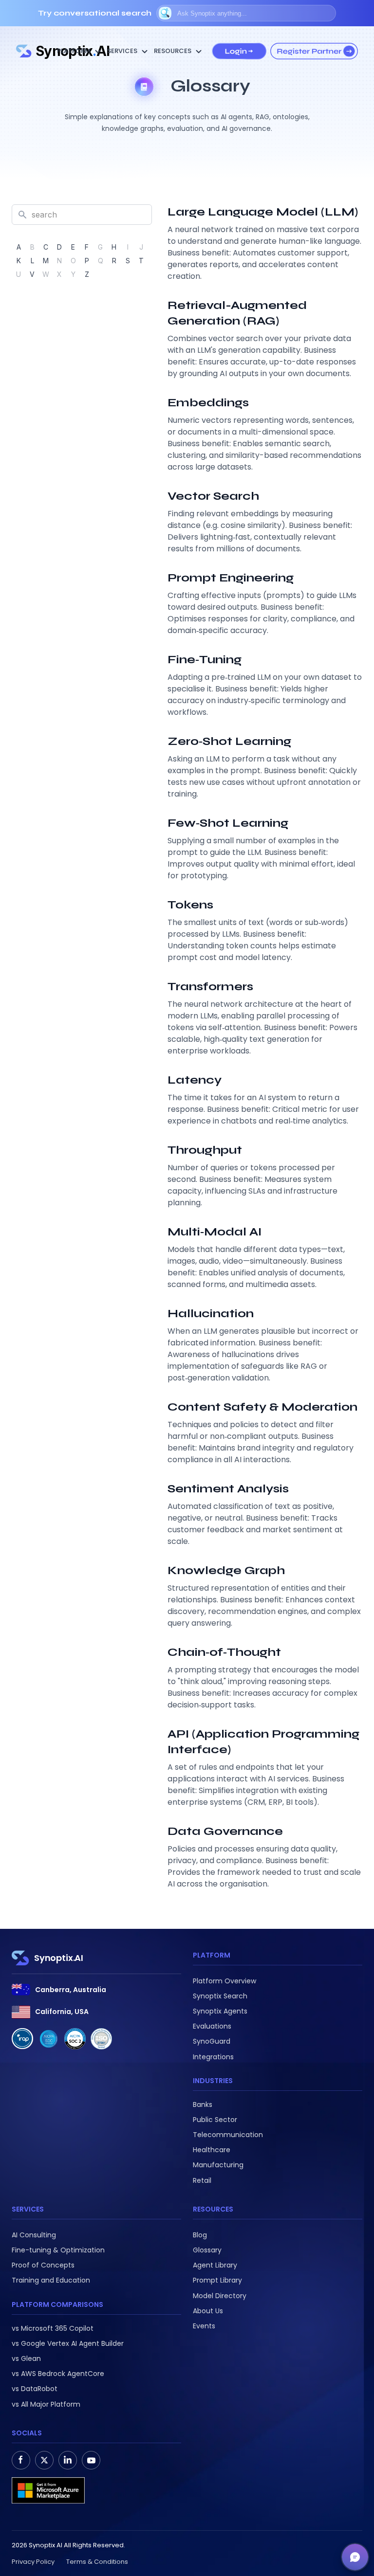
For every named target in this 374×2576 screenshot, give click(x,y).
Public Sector (215, 2120)
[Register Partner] (314, 51)
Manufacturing (218, 2165)
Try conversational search (95, 13)
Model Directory (220, 2296)
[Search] (165, 13)
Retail (202, 2180)
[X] (44, 2460)
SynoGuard (212, 2041)
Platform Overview (224, 1981)
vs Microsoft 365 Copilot (53, 2328)
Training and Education (51, 2280)
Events (204, 2326)
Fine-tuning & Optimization (58, 2250)
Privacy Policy (33, 2562)
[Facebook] (21, 2460)
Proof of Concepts (43, 2265)
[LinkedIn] (68, 2460)
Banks (203, 2104)
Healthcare (212, 2150)
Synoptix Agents (220, 2011)
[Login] (239, 51)
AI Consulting (34, 2235)
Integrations (213, 2057)
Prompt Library (217, 2280)
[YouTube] (91, 2460)
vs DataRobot (35, 2389)
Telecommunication (228, 2135)
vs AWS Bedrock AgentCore (58, 2374)
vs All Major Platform (46, 2404)
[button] (355, 2557)
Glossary (207, 2250)
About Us (208, 2311)
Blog (200, 2235)
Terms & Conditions (97, 2562)
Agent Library (215, 2265)
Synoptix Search (220, 1996)
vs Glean (26, 2358)
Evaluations (212, 2026)
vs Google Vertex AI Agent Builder (68, 2343)
